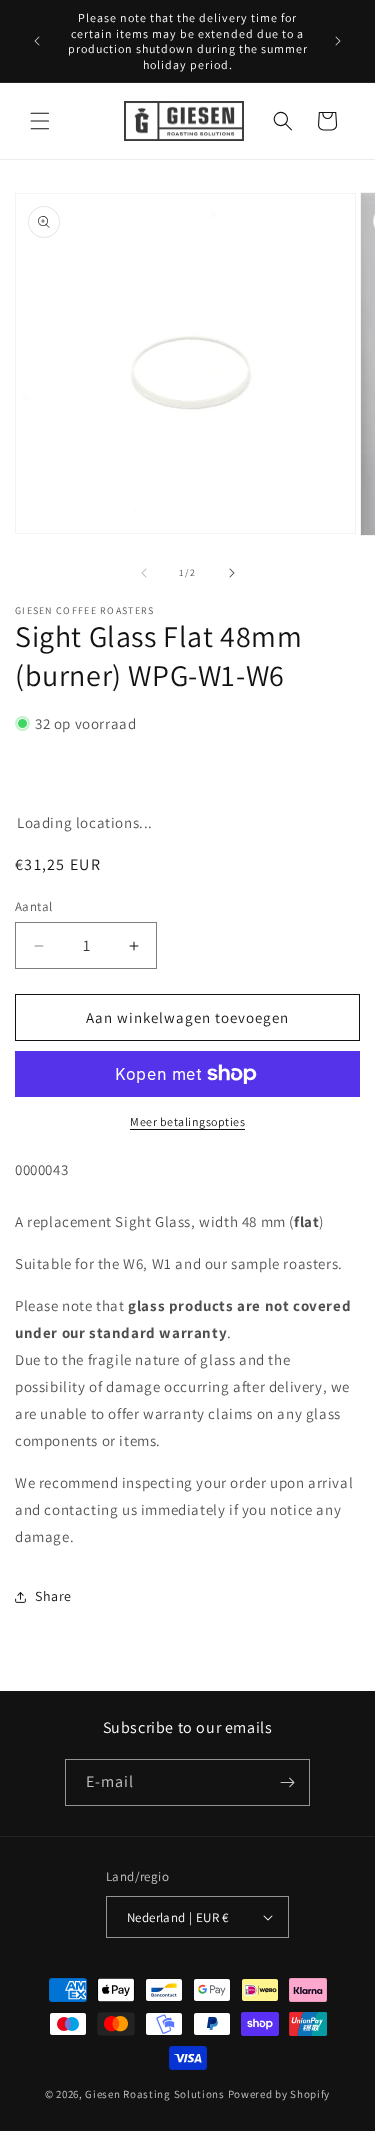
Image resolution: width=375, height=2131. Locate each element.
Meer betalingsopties (187, 1121)
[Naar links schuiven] (144, 573)
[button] (40, 121)
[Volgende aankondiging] (338, 41)
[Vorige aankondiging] (37, 41)
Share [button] (53, 1596)
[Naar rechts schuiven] (232, 573)
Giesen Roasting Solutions (155, 2094)
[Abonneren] (287, 1782)
